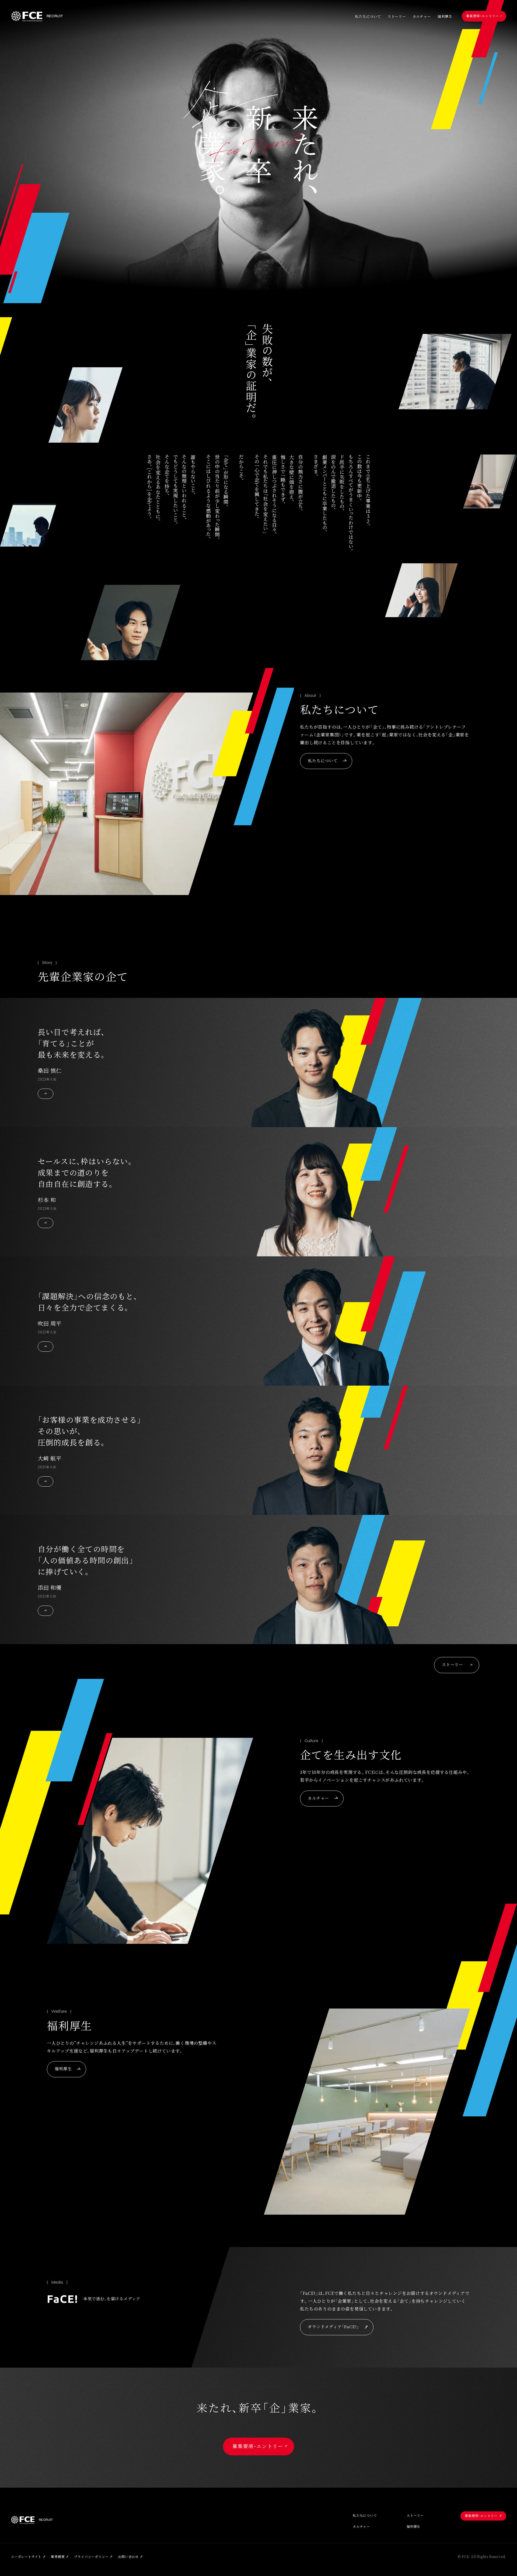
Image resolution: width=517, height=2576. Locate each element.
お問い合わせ (128, 2557)
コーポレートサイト (26, 2557)
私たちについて (368, 17)
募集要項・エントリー (483, 16)
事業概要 (58, 2557)
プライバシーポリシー (91, 2557)
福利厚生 (445, 17)
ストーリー (397, 17)
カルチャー (422, 17)
